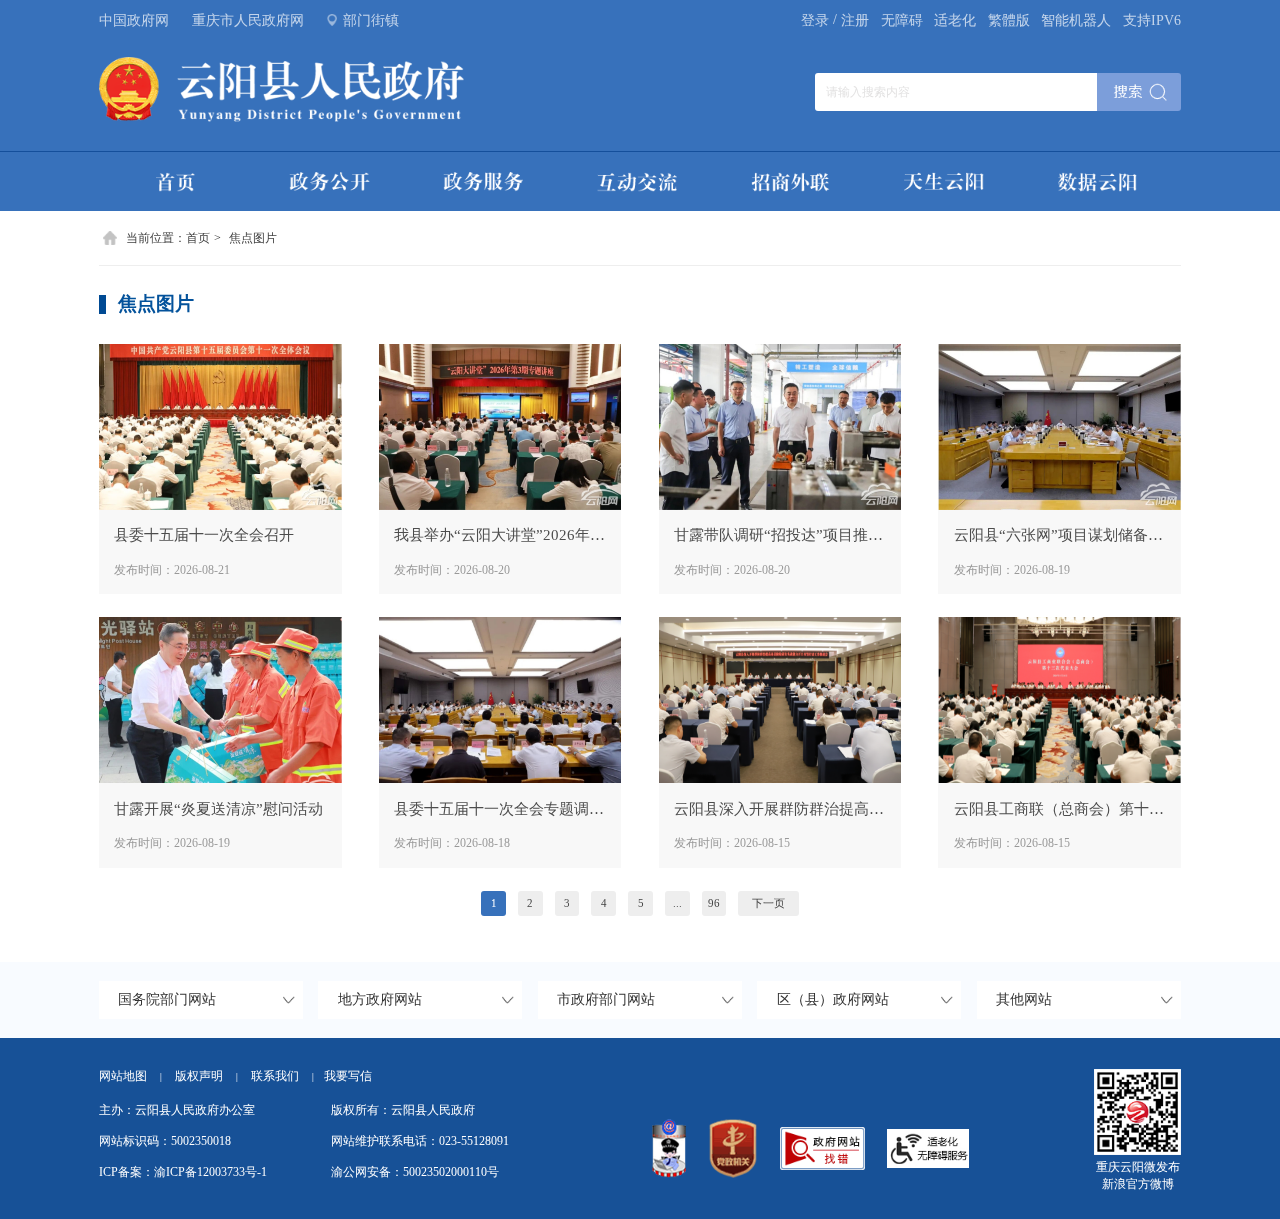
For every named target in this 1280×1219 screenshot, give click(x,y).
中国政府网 (134, 20)
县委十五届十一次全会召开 (204, 534)
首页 (198, 238)
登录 (815, 20)
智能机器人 (1076, 20)
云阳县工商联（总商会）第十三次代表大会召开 (1060, 808)
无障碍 (902, 20)
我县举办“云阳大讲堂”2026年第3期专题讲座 (500, 534)
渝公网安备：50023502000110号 (415, 1172)
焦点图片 (253, 238)
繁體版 (1009, 20)
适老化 (955, 20)
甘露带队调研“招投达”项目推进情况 (780, 534)
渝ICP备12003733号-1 (210, 1172)
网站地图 (123, 1076)
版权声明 (199, 1076)
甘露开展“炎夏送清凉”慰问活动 (218, 808)
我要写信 (348, 1076)
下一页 (768, 903)
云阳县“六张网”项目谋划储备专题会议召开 (1060, 534)
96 (714, 903)
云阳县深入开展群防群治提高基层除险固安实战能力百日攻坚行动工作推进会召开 (780, 808)
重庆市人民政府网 (248, 20)
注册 (855, 20)
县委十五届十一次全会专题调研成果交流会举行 (500, 808)
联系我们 (282, 1076)
